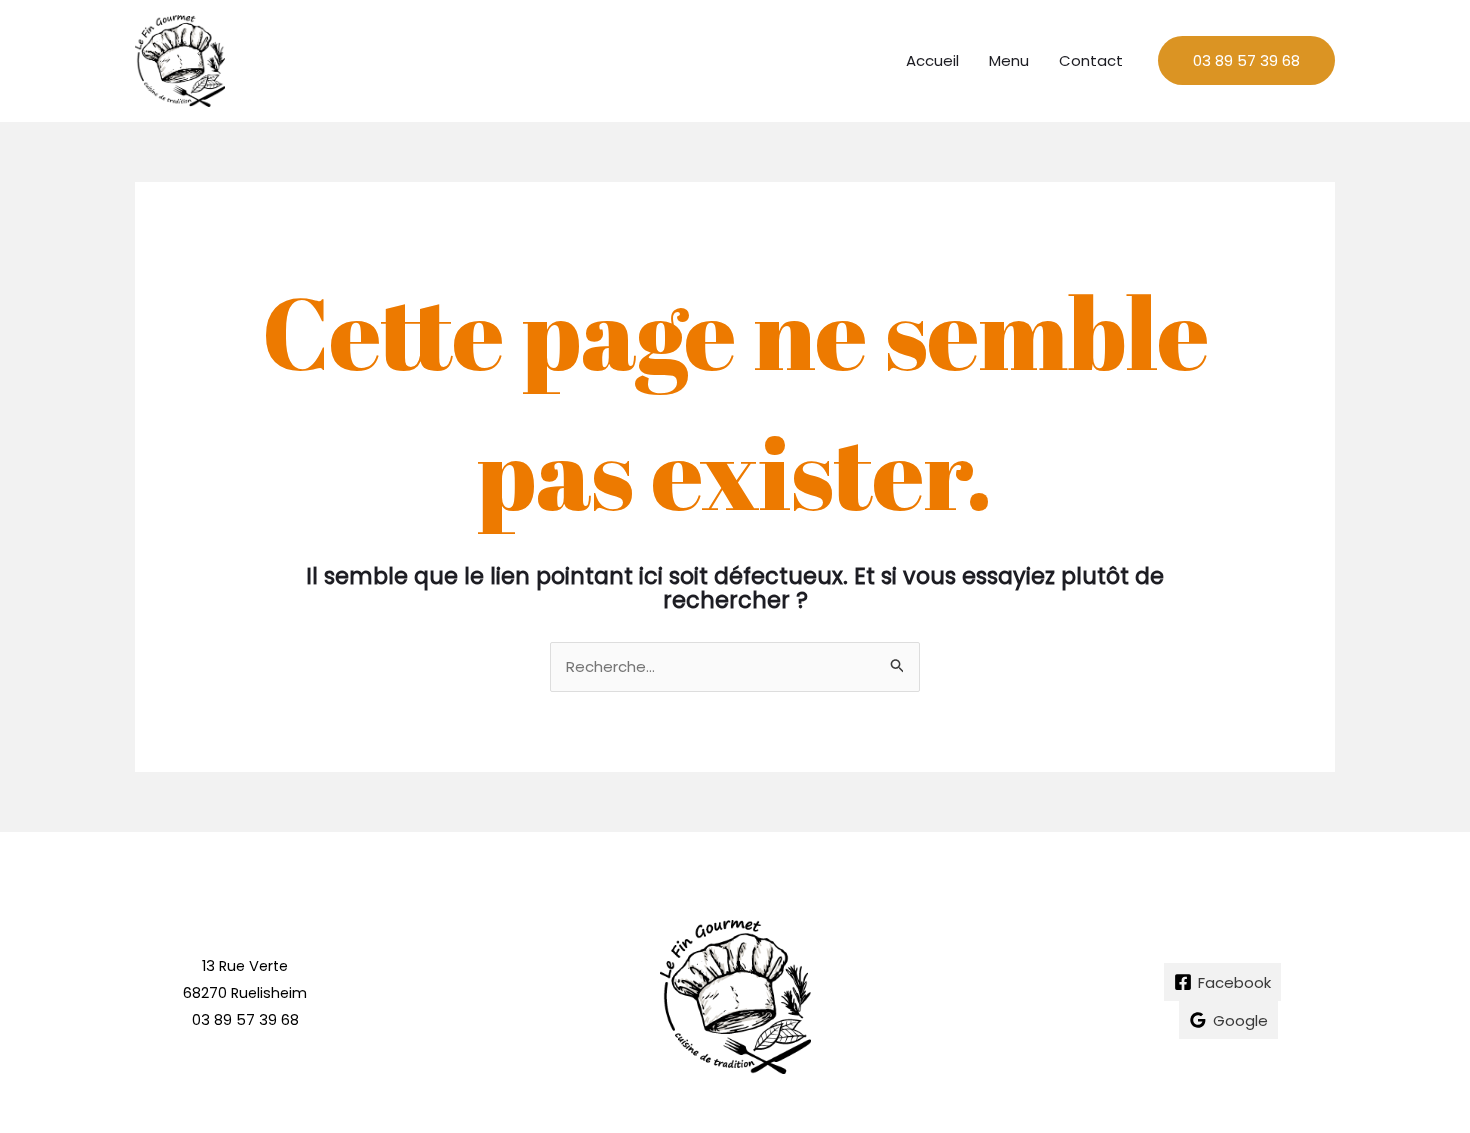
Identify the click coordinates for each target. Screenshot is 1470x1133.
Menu (1009, 60)
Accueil (932, 60)
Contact (1091, 60)
